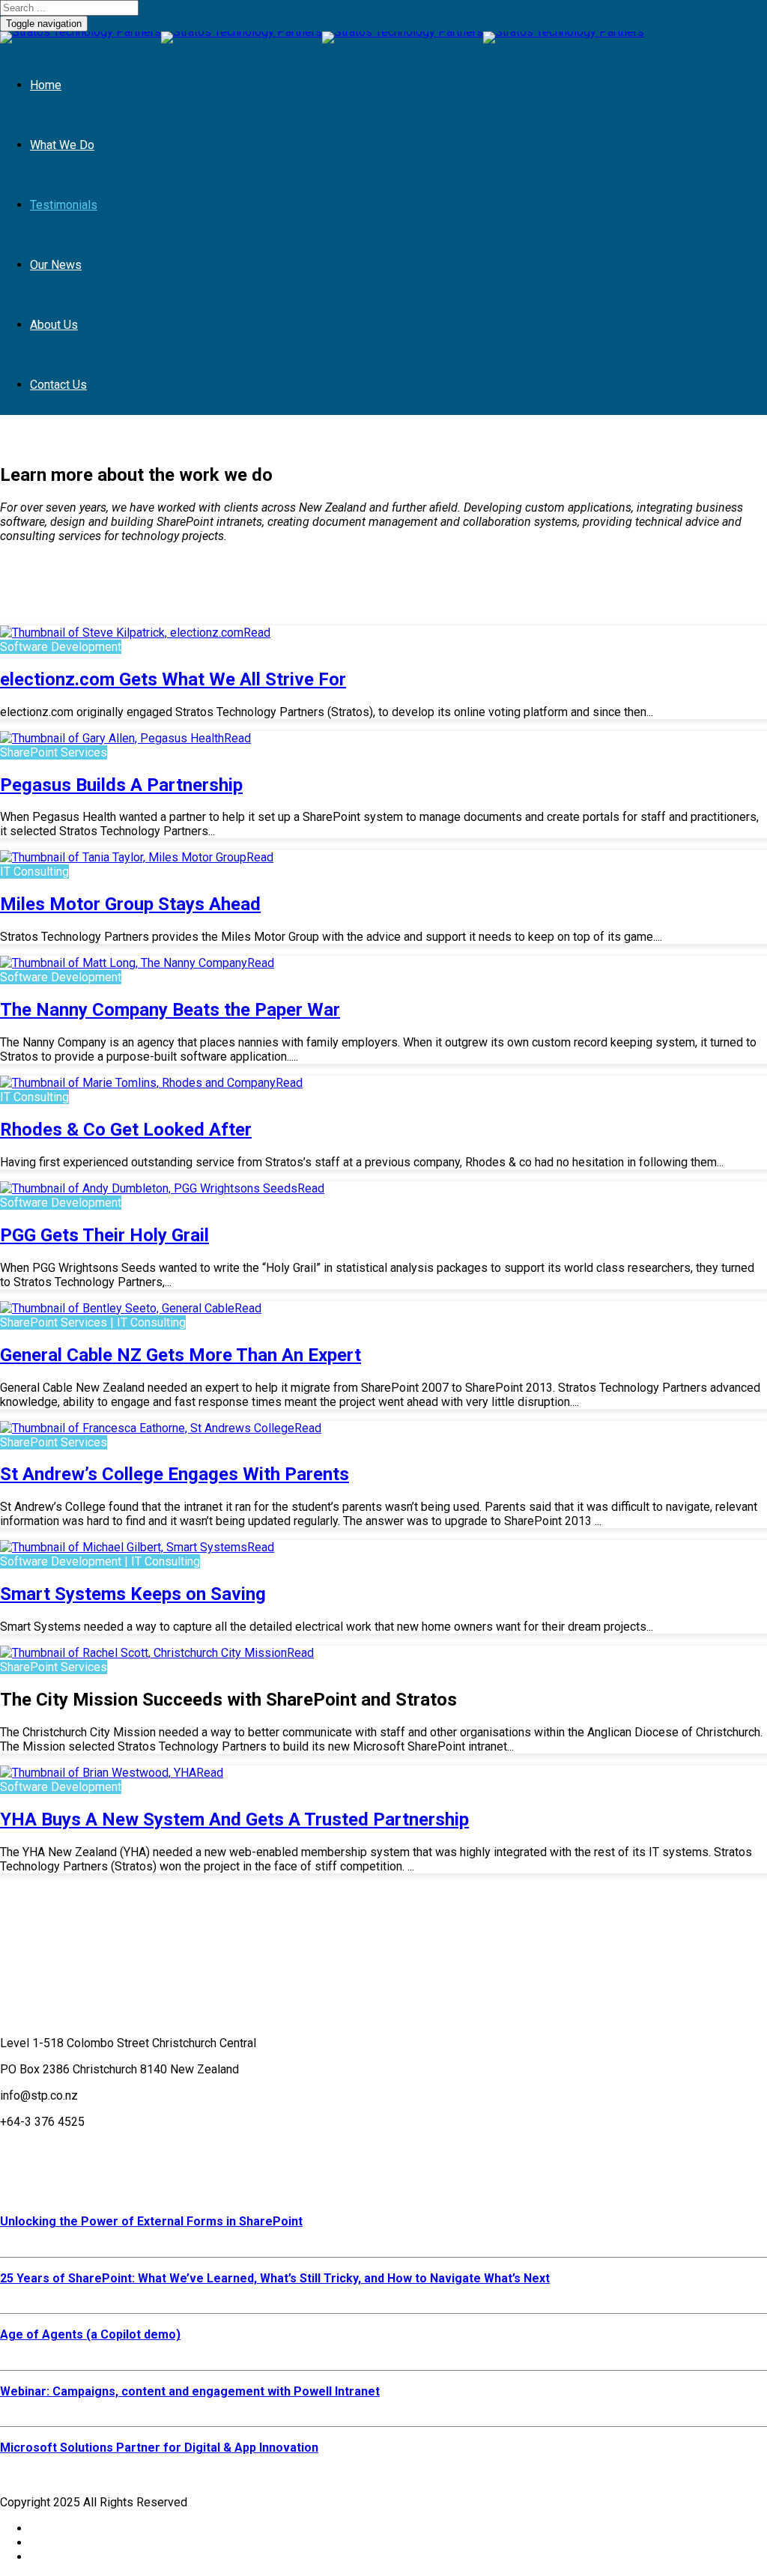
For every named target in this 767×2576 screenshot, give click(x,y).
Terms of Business (50, 2148)
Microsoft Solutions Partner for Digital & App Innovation (159, 2448)
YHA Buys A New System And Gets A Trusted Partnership (234, 1819)
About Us (54, 325)
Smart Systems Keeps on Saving (133, 1594)
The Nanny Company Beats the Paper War (170, 1010)
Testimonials (64, 205)
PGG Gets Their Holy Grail (104, 1235)
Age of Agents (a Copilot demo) (90, 2334)
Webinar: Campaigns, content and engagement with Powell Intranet (190, 2391)
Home (46, 85)
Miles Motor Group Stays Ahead (130, 904)
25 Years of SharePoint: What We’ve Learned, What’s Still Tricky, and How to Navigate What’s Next (275, 2278)
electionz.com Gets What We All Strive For (173, 679)
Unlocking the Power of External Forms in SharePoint (151, 2221)
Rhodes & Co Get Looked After (126, 1130)
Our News (56, 265)
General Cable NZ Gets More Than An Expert (181, 1355)
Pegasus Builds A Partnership (121, 785)
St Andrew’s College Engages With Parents (175, 1474)
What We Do (62, 145)
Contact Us (58, 385)
